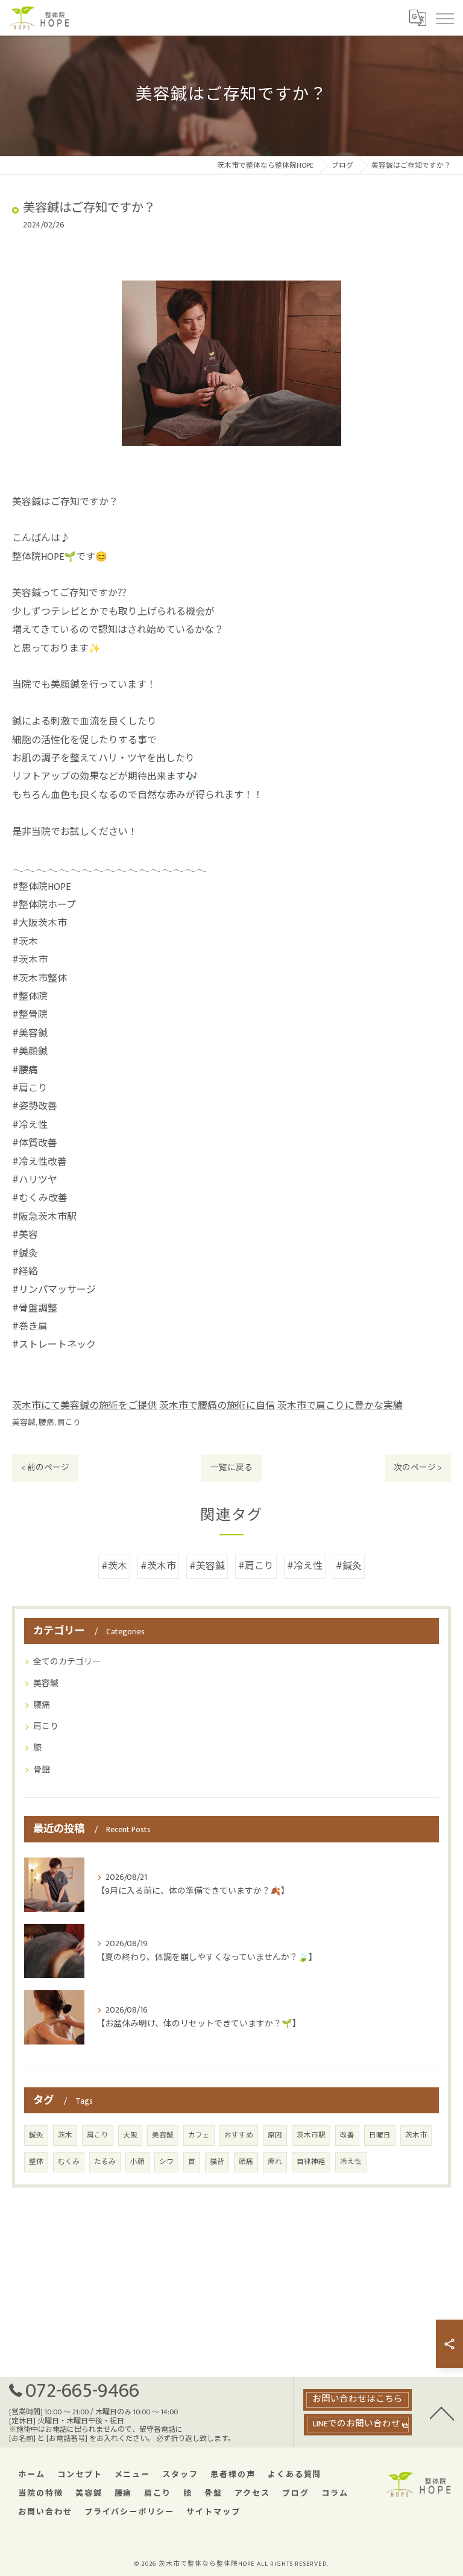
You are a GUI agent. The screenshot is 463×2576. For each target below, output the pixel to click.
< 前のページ (45, 1468)
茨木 (65, 2135)
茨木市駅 (311, 2135)
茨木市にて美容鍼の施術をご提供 (84, 1406)
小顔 (137, 2162)
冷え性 (351, 2162)
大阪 (130, 2135)
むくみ (69, 2162)
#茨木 (114, 1566)
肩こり (69, 1423)
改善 (347, 2135)
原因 (275, 2135)
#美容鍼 (207, 1566)
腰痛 (46, 1423)
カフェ (199, 2135)
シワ (166, 2162)
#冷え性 (305, 1566)
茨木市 (416, 2135)
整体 (36, 2162)
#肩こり (256, 1566)
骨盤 (42, 1770)
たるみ (105, 2162)
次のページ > (418, 1468)
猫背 (217, 2162)
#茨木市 (158, 1566)
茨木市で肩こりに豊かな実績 (340, 1406)
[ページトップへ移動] (442, 2413)
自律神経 (311, 2162)
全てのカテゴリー (67, 1662)
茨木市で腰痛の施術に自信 (217, 1406)
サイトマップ (213, 2512)
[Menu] (444, 17)
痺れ (275, 2162)
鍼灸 (36, 2135)
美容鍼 (24, 1423)
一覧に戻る (231, 1468)
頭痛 (246, 2162)
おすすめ (239, 2135)
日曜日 (380, 2135)
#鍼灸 (349, 1566)
